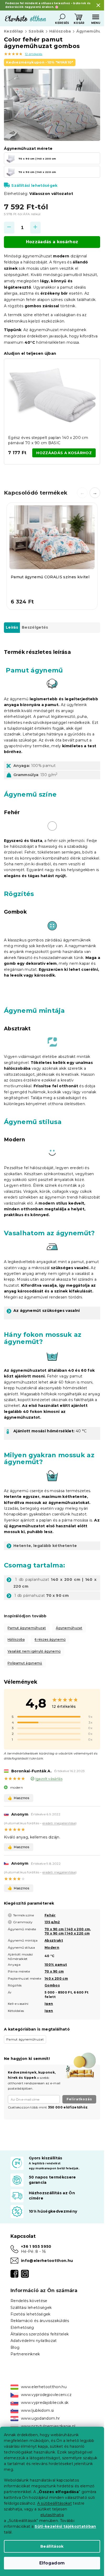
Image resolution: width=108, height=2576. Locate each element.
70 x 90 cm (54, 1971)
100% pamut (56, 1965)
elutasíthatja (52, 2515)
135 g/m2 (52, 1922)
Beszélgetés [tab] (35, 627)
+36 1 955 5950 (36, 2246)
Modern (52, 1947)
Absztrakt (54, 1940)
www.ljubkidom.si (37, 2410)
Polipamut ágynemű (25, 1663)
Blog (15, 2347)
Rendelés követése (29, 2301)
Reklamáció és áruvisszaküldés (40, 2321)
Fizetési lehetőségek (31, 2314)
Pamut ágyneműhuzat (27, 1628)
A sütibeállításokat (55, 2503)
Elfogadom (52, 2563)
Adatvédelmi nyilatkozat (34, 2341)
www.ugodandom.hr (40, 2418)
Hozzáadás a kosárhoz (52, 242)
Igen (49, 2004)
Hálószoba (16, 1639)
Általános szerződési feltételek (40, 2334)
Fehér (50, 1915)
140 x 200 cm (56, 1978)
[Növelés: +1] (35, 228)
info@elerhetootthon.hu (47, 2261)
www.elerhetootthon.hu (44, 2387)
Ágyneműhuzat (69, 1628)
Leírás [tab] (12, 627)
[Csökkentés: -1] (9, 228)
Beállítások (52, 2546)
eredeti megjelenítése (59, 1823)
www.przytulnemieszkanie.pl (48, 2426)
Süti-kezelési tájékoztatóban (65, 2526)
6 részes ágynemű (50, 1639)
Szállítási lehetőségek (34, 185)
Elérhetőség (22, 2328)
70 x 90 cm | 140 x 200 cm (67, 1929)
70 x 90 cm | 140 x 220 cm (67, 1933)
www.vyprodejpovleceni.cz (46, 2395)
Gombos (52, 1985)
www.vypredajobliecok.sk (45, 2403)
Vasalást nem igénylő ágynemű (34, 1651)
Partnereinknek (25, 2354)
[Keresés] (62, 17)
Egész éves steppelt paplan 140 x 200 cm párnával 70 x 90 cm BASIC (48, 440)
